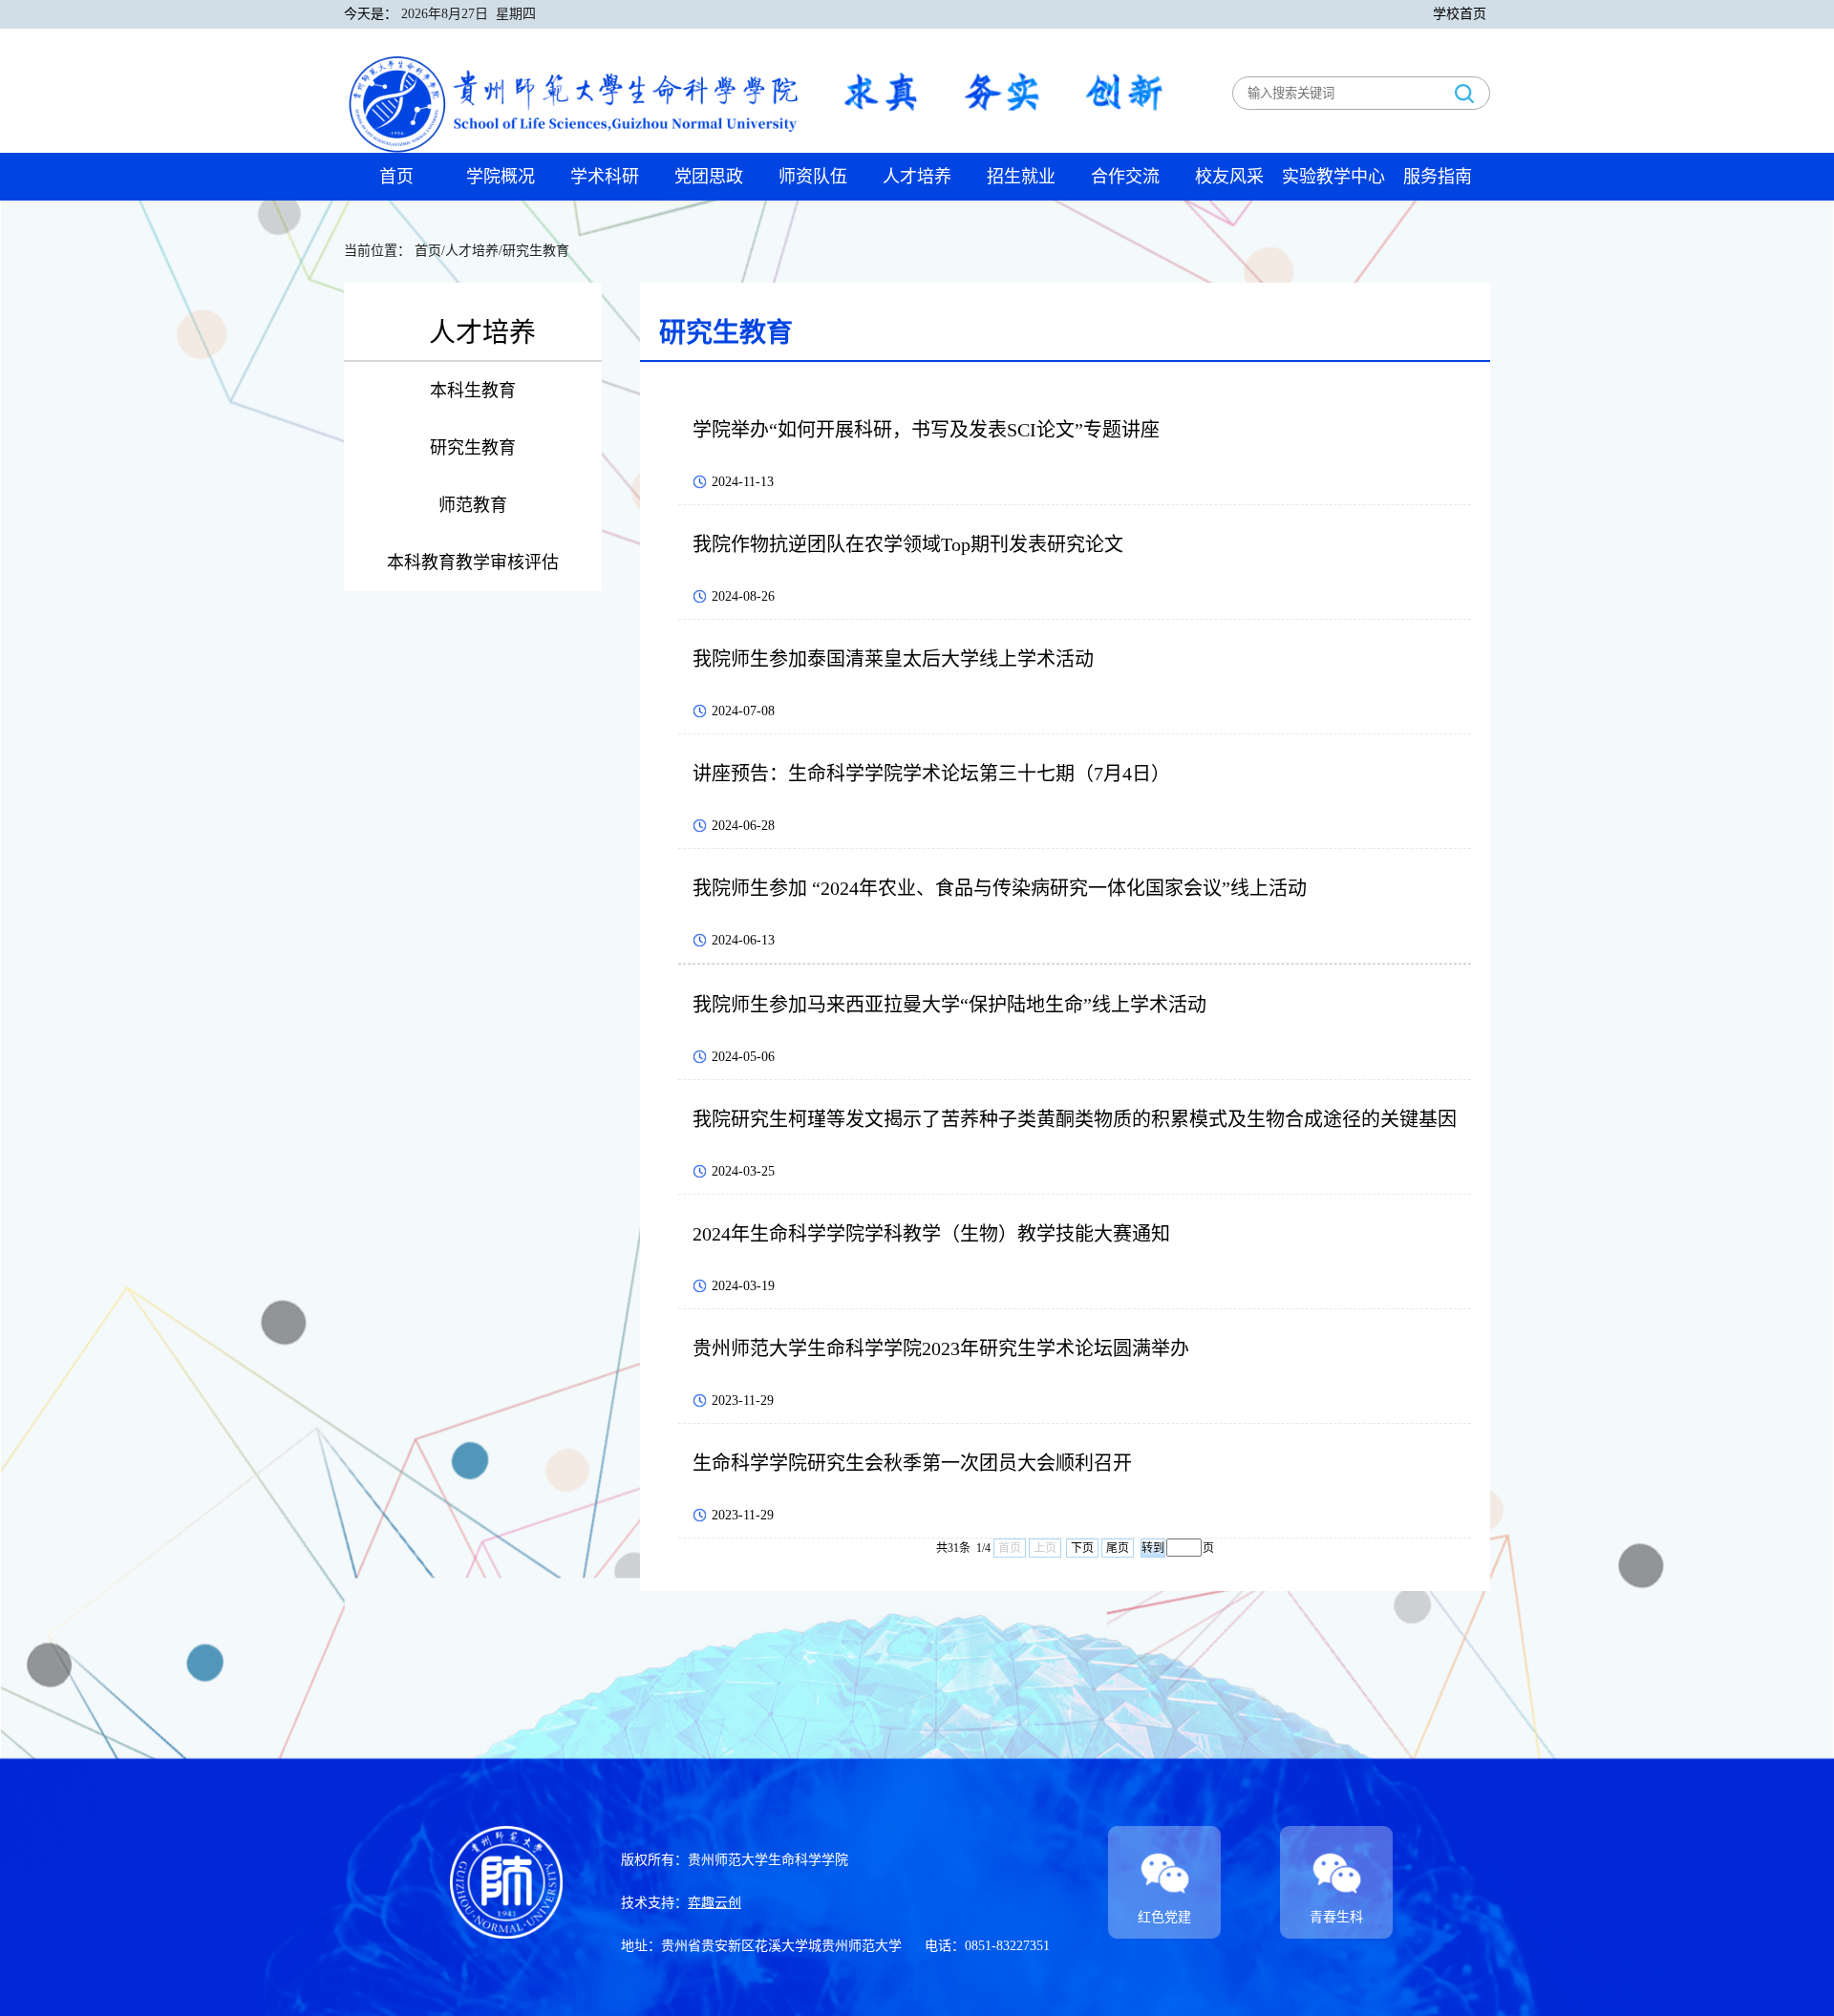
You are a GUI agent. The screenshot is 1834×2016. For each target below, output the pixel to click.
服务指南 (1438, 177)
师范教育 (473, 505)
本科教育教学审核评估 (473, 562)
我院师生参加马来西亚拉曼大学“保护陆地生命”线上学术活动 (949, 1005)
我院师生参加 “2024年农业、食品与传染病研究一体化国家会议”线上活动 (1000, 888)
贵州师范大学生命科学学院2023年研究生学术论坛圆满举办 (941, 1348)
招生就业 (1021, 177)
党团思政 (709, 177)
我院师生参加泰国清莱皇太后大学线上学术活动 (893, 659)
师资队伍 (813, 177)
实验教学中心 (1333, 177)
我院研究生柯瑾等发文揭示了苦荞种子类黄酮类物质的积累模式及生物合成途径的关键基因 (1075, 1119)
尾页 (1118, 1548)
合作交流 (1125, 177)
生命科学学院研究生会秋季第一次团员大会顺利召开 (912, 1463)
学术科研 (605, 177)
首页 (396, 177)
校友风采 (1229, 177)
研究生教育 (473, 448)
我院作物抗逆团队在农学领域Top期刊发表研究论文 (908, 544)
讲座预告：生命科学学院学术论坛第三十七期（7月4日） (931, 774)
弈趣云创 (714, 1903)
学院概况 (501, 177)
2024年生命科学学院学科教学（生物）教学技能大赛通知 (931, 1234)
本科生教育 (473, 391)
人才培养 (917, 177)
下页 (1082, 1548)
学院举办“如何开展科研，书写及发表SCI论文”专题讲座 (926, 430)
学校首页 (1460, 14)
